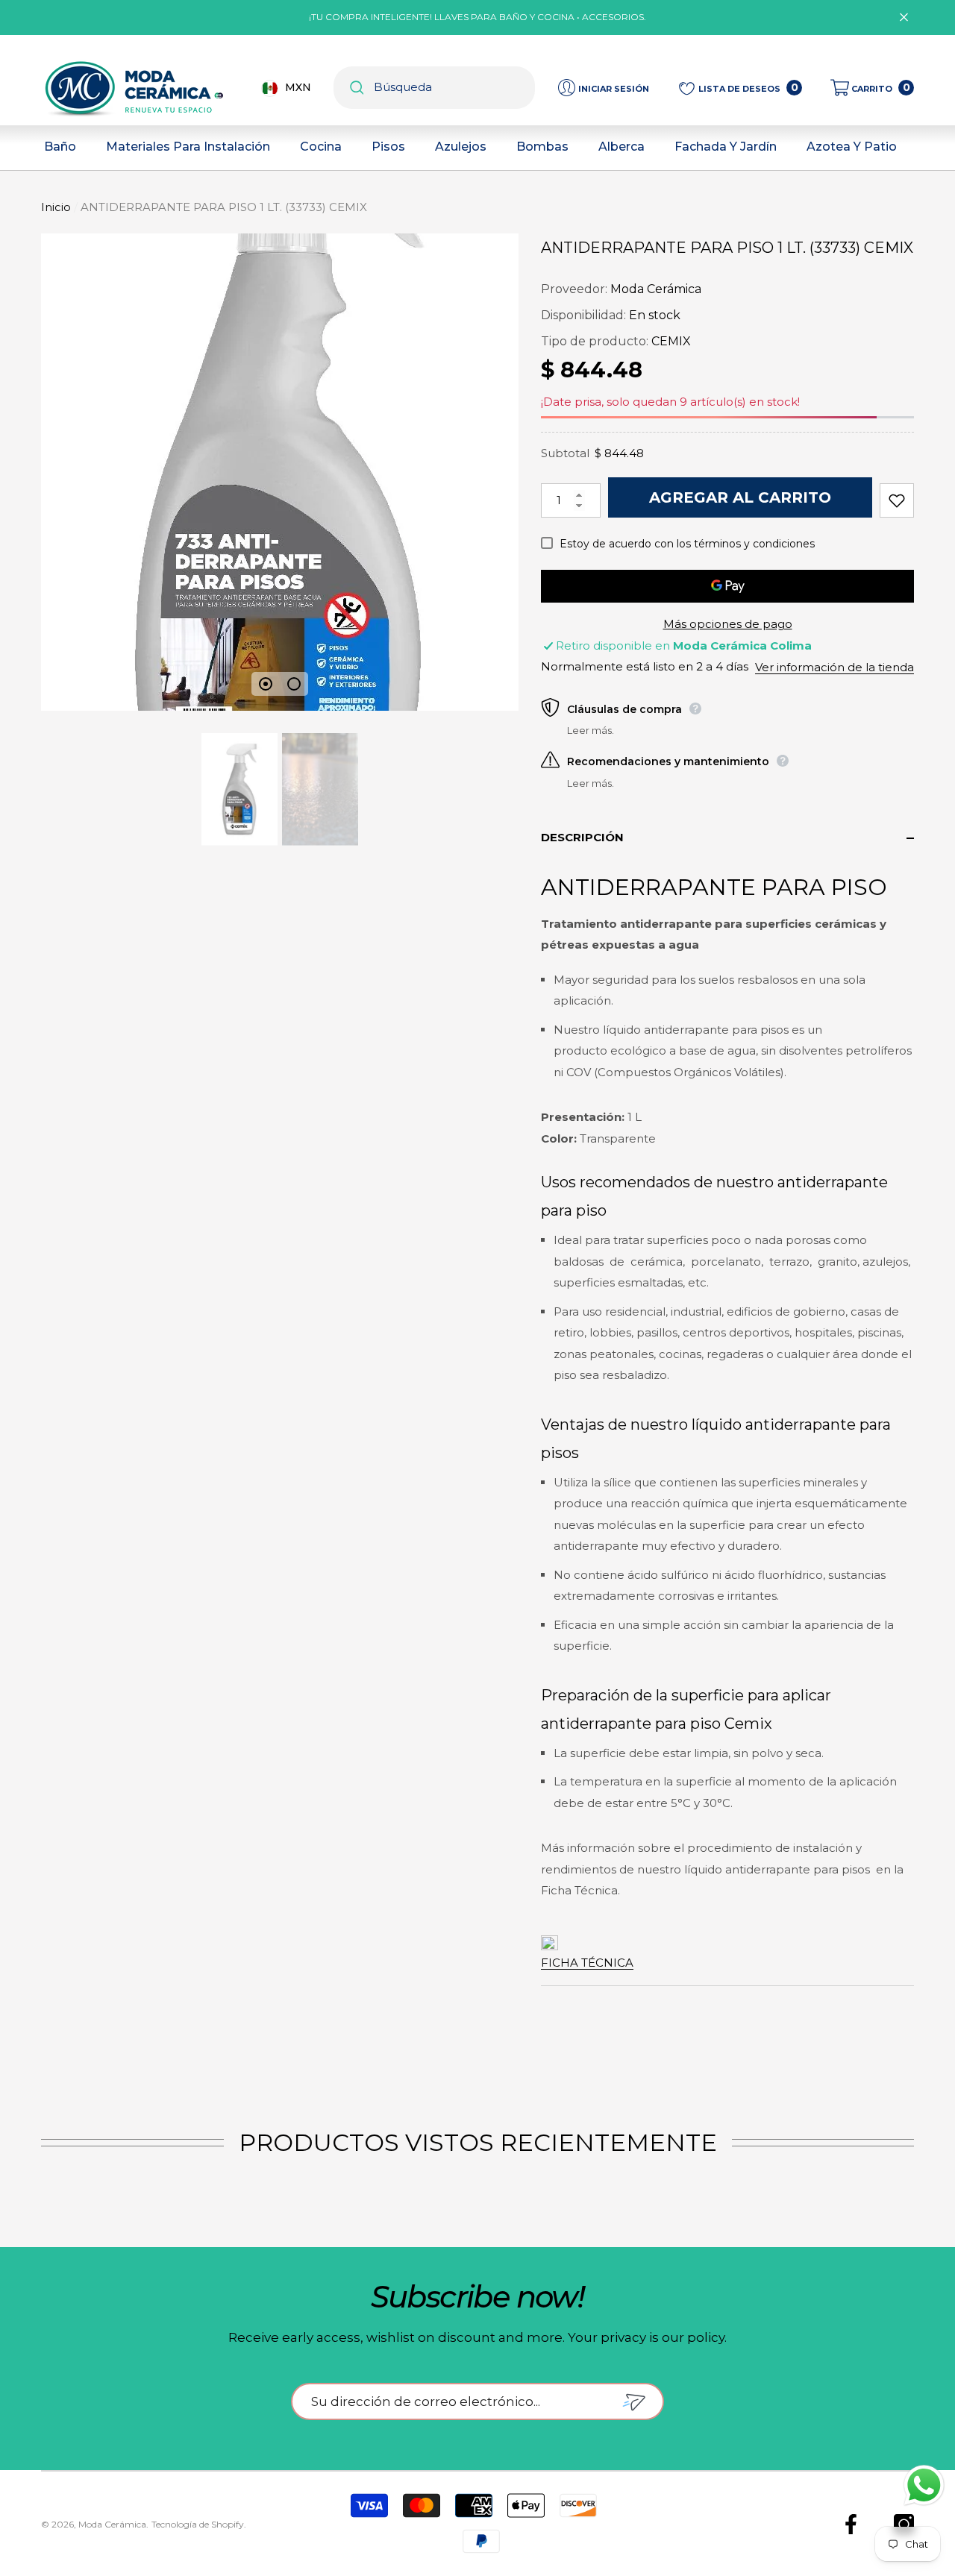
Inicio (56, 207)
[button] (872, 88)
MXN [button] (298, 87)
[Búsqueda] (434, 88)
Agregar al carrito (740, 497)
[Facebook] (851, 2524)
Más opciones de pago (728, 624)
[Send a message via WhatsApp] (924, 2485)
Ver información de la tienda (835, 667)
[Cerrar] (904, 18)
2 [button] (294, 684)
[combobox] (454, 88)
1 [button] (266, 684)
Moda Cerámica (656, 289)
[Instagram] (904, 2524)
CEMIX (671, 341)
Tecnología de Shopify (198, 2524)
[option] (280, 472)
